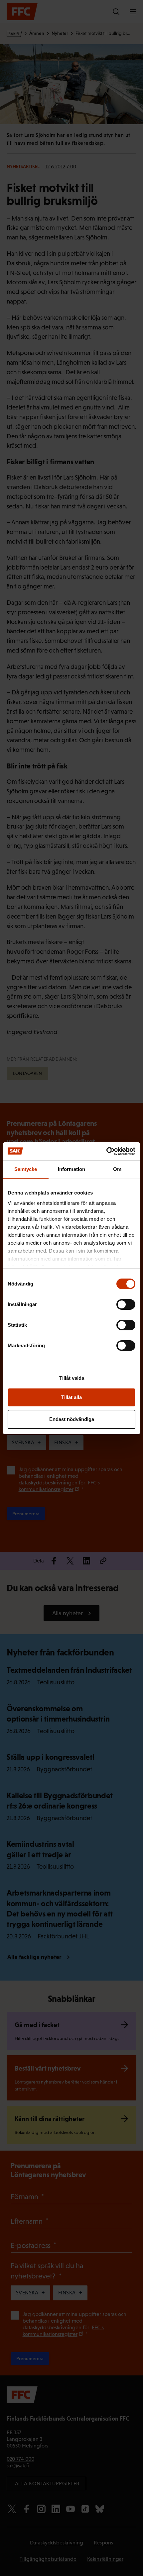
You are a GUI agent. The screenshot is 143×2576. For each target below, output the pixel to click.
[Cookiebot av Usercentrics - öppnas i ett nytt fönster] (106, 1151)
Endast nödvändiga (72, 1419)
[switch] (126, 1304)
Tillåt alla (71, 1397)
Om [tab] (117, 1169)
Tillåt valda (72, 1378)
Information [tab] (71, 1169)
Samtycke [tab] (26, 1169)
